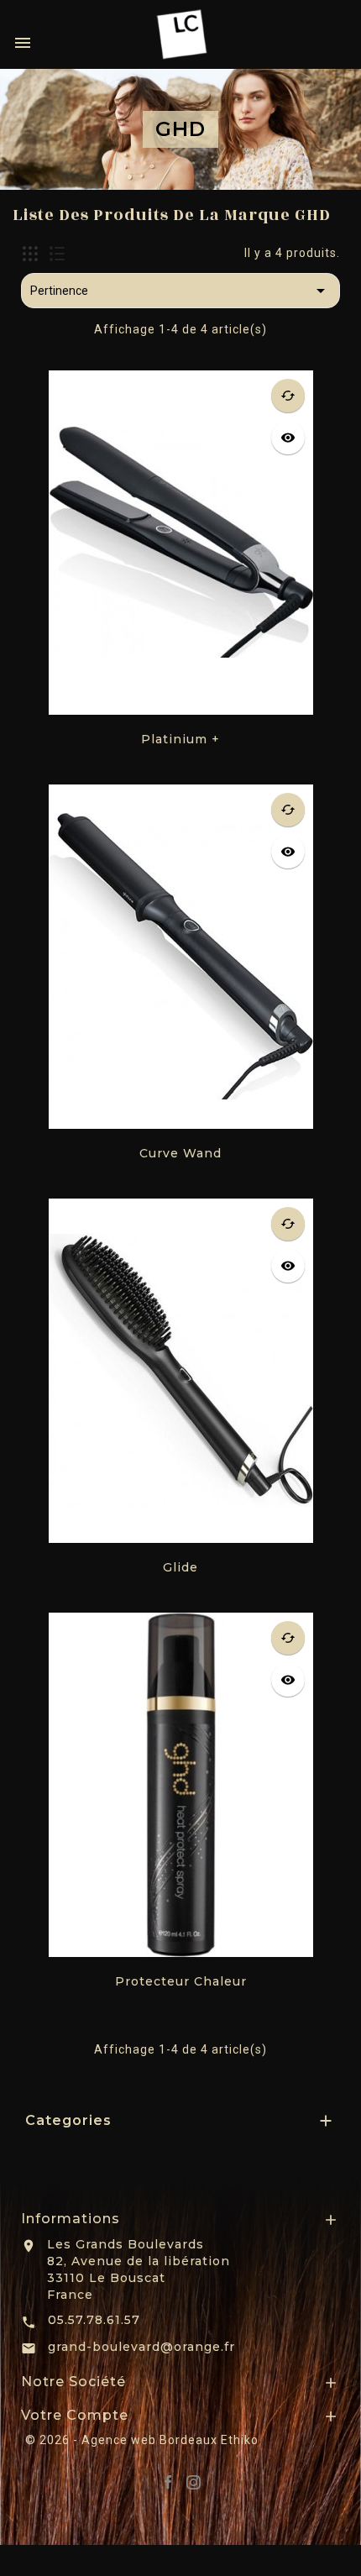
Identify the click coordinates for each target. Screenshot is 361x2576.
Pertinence (180, 291)
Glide (180, 1567)
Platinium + (180, 739)
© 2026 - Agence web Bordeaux (123, 2440)
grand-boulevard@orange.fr (141, 2347)
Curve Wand (180, 1153)
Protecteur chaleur (181, 1981)
